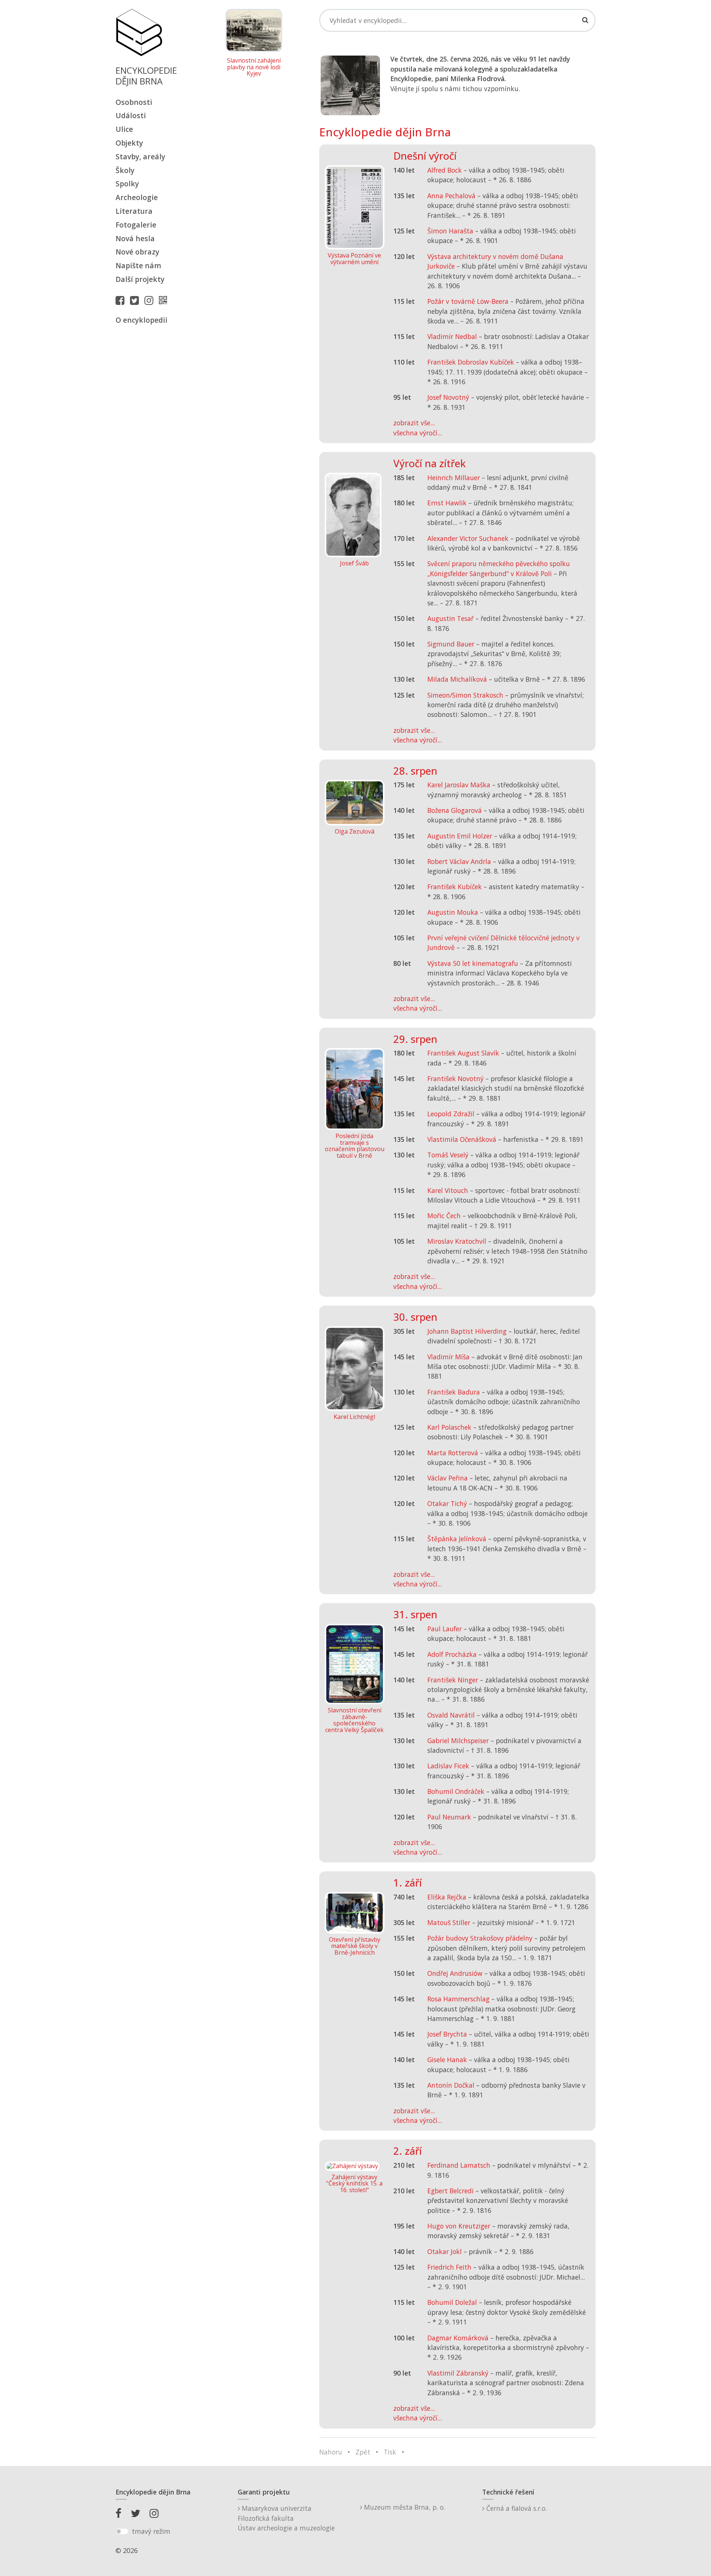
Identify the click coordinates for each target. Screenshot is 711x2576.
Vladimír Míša (448, 1357)
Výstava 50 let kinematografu (474, 963)
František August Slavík (463, 1053)
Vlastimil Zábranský (458, 2373)
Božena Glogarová (455, 810)
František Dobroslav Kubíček (471, 362)
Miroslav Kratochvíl (457, 1241)
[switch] (122, 2532)
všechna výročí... (418, 433)
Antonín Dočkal (451, 2085)
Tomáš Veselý (448, 1155)
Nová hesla (135, 238)
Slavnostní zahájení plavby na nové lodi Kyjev (254, 67)
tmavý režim (151, 2531)
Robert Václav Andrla (459, 861)
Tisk (390, 2452)
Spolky (127, 184)
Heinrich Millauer (454, 478)
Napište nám (138, 265)
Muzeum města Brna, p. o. (404, 2507)
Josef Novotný (448, 397)
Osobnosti (134, 102)
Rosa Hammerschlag (458, 1999)
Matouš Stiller (449, 1922)
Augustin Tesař (450, 618)
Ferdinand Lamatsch (459, 2165)
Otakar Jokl (445, 2251)
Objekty (129, 143)
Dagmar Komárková (458, 2338)
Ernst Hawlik (447, 503)
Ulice (124, 129)
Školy (125, 170)
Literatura (134, 211)
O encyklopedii (141, 320)
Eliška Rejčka (447, 1897)
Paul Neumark (449, 1817)
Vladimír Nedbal (452, 336)
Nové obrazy (137, 252)
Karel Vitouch (448, 1190)
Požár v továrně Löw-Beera (468, 301)
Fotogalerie (136, 225)
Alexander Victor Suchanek (468, 538)
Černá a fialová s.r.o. (516, 2508)
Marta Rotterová (453, 1453)
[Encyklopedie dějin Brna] (165, 300)
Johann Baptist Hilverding (467, 1331)
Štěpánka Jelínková (457, 1539)
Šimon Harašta (450, 231)
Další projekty (140, 279)
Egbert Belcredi (450, 2191)
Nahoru (331, 2452)
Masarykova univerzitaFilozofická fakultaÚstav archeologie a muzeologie (286, 2518)
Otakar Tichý (447, 1503)
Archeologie (137, 197)
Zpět (363, 2452)
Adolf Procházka (452, 1654)
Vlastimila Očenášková (462, 1139)
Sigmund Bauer (451, 644)
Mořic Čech (444, 1216)
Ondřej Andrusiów (455, 1973)
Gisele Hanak (447, 2060)
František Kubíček (455, 887)
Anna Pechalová (451, 196)
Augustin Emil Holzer (460, 836)
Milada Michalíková (457, 679)
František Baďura (454, 1392)
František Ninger (453, 1680)
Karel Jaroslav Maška (459, 785)
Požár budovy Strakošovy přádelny (480, 1938)
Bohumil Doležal (452, 2302)
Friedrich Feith (449, 2267)
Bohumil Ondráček (456, 1791)
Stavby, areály (140, 157)
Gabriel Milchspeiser (458, 1741)
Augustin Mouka (453, 912)
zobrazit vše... (414, 423)
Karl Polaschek (449, 1427)
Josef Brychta (447, 2034)
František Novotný (455, 1078)
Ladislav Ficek (448, 1766)
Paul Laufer (445, 1629)
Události (131, 115)
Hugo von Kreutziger (459, 2226)
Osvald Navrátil (451, 1715)
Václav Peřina (448, 1478)
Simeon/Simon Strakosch (465, 695)
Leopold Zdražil (451, 1114)
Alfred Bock (445, 170)
